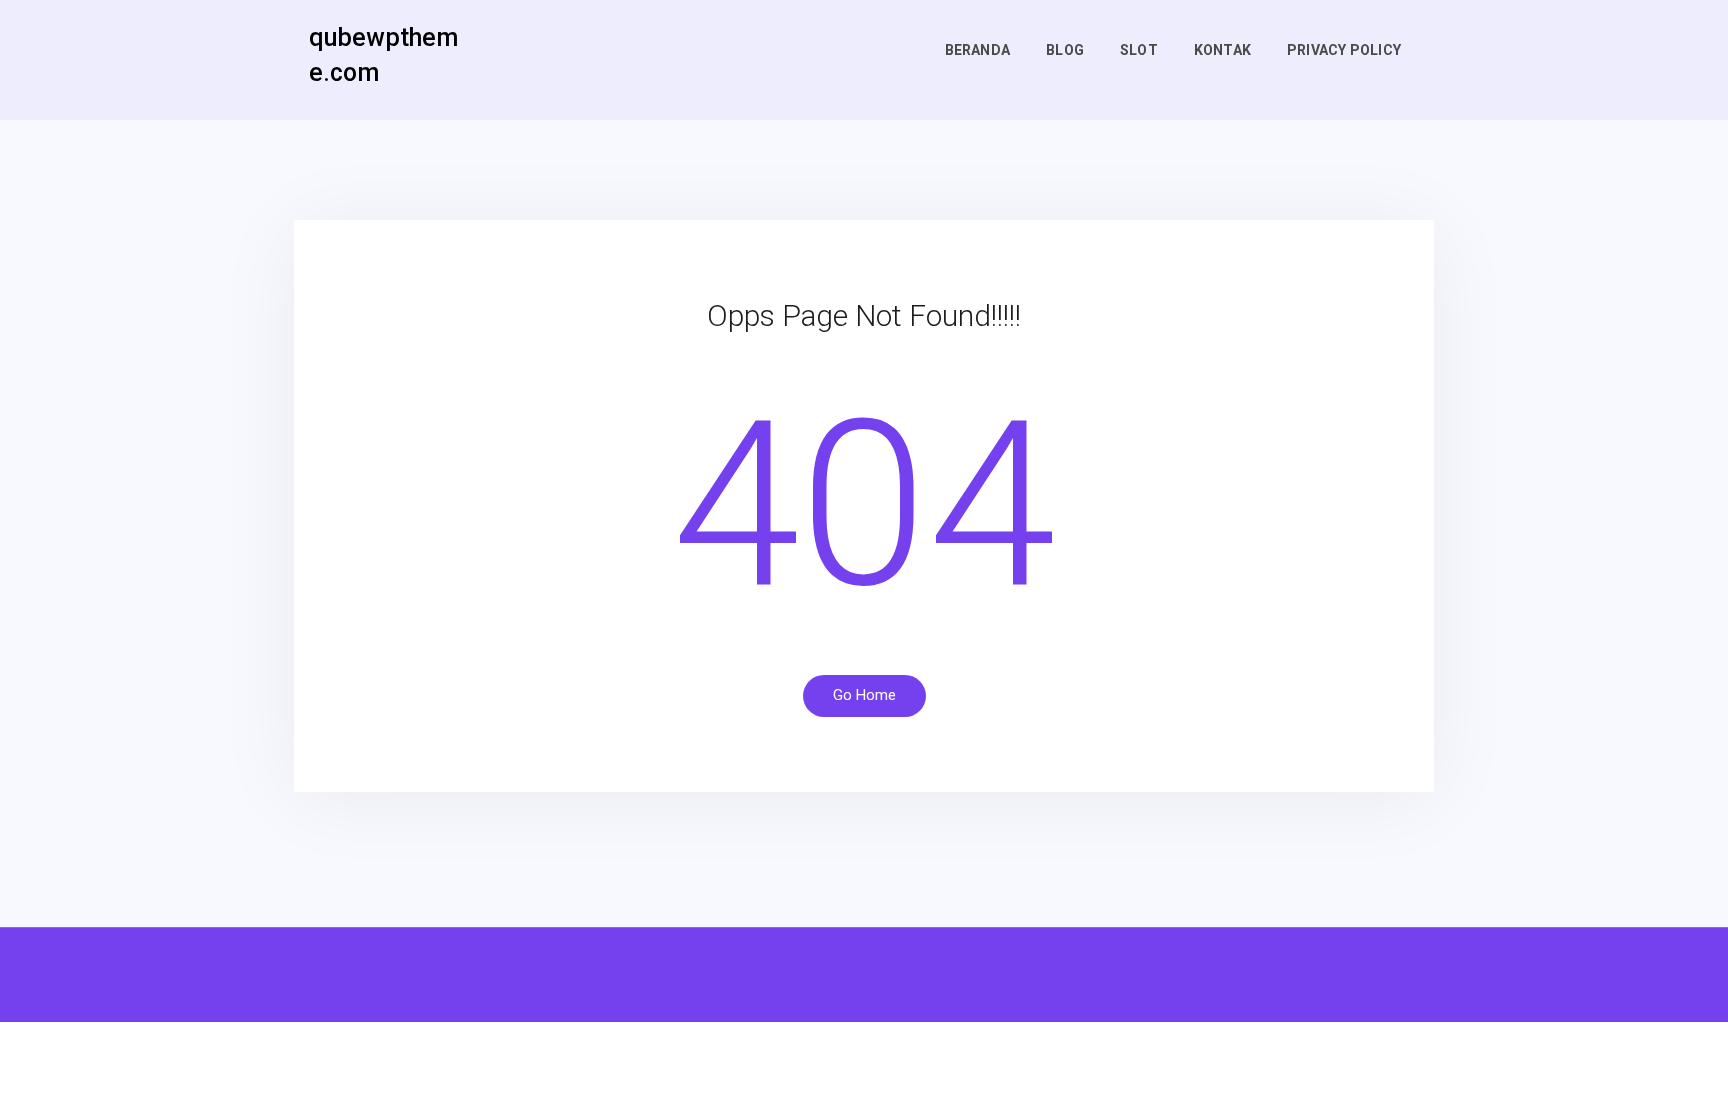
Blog (1065, 50)
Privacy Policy (1344, 50)
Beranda (977, 50)
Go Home (864, 695)
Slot (1139, 50)
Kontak (1222, 50)
